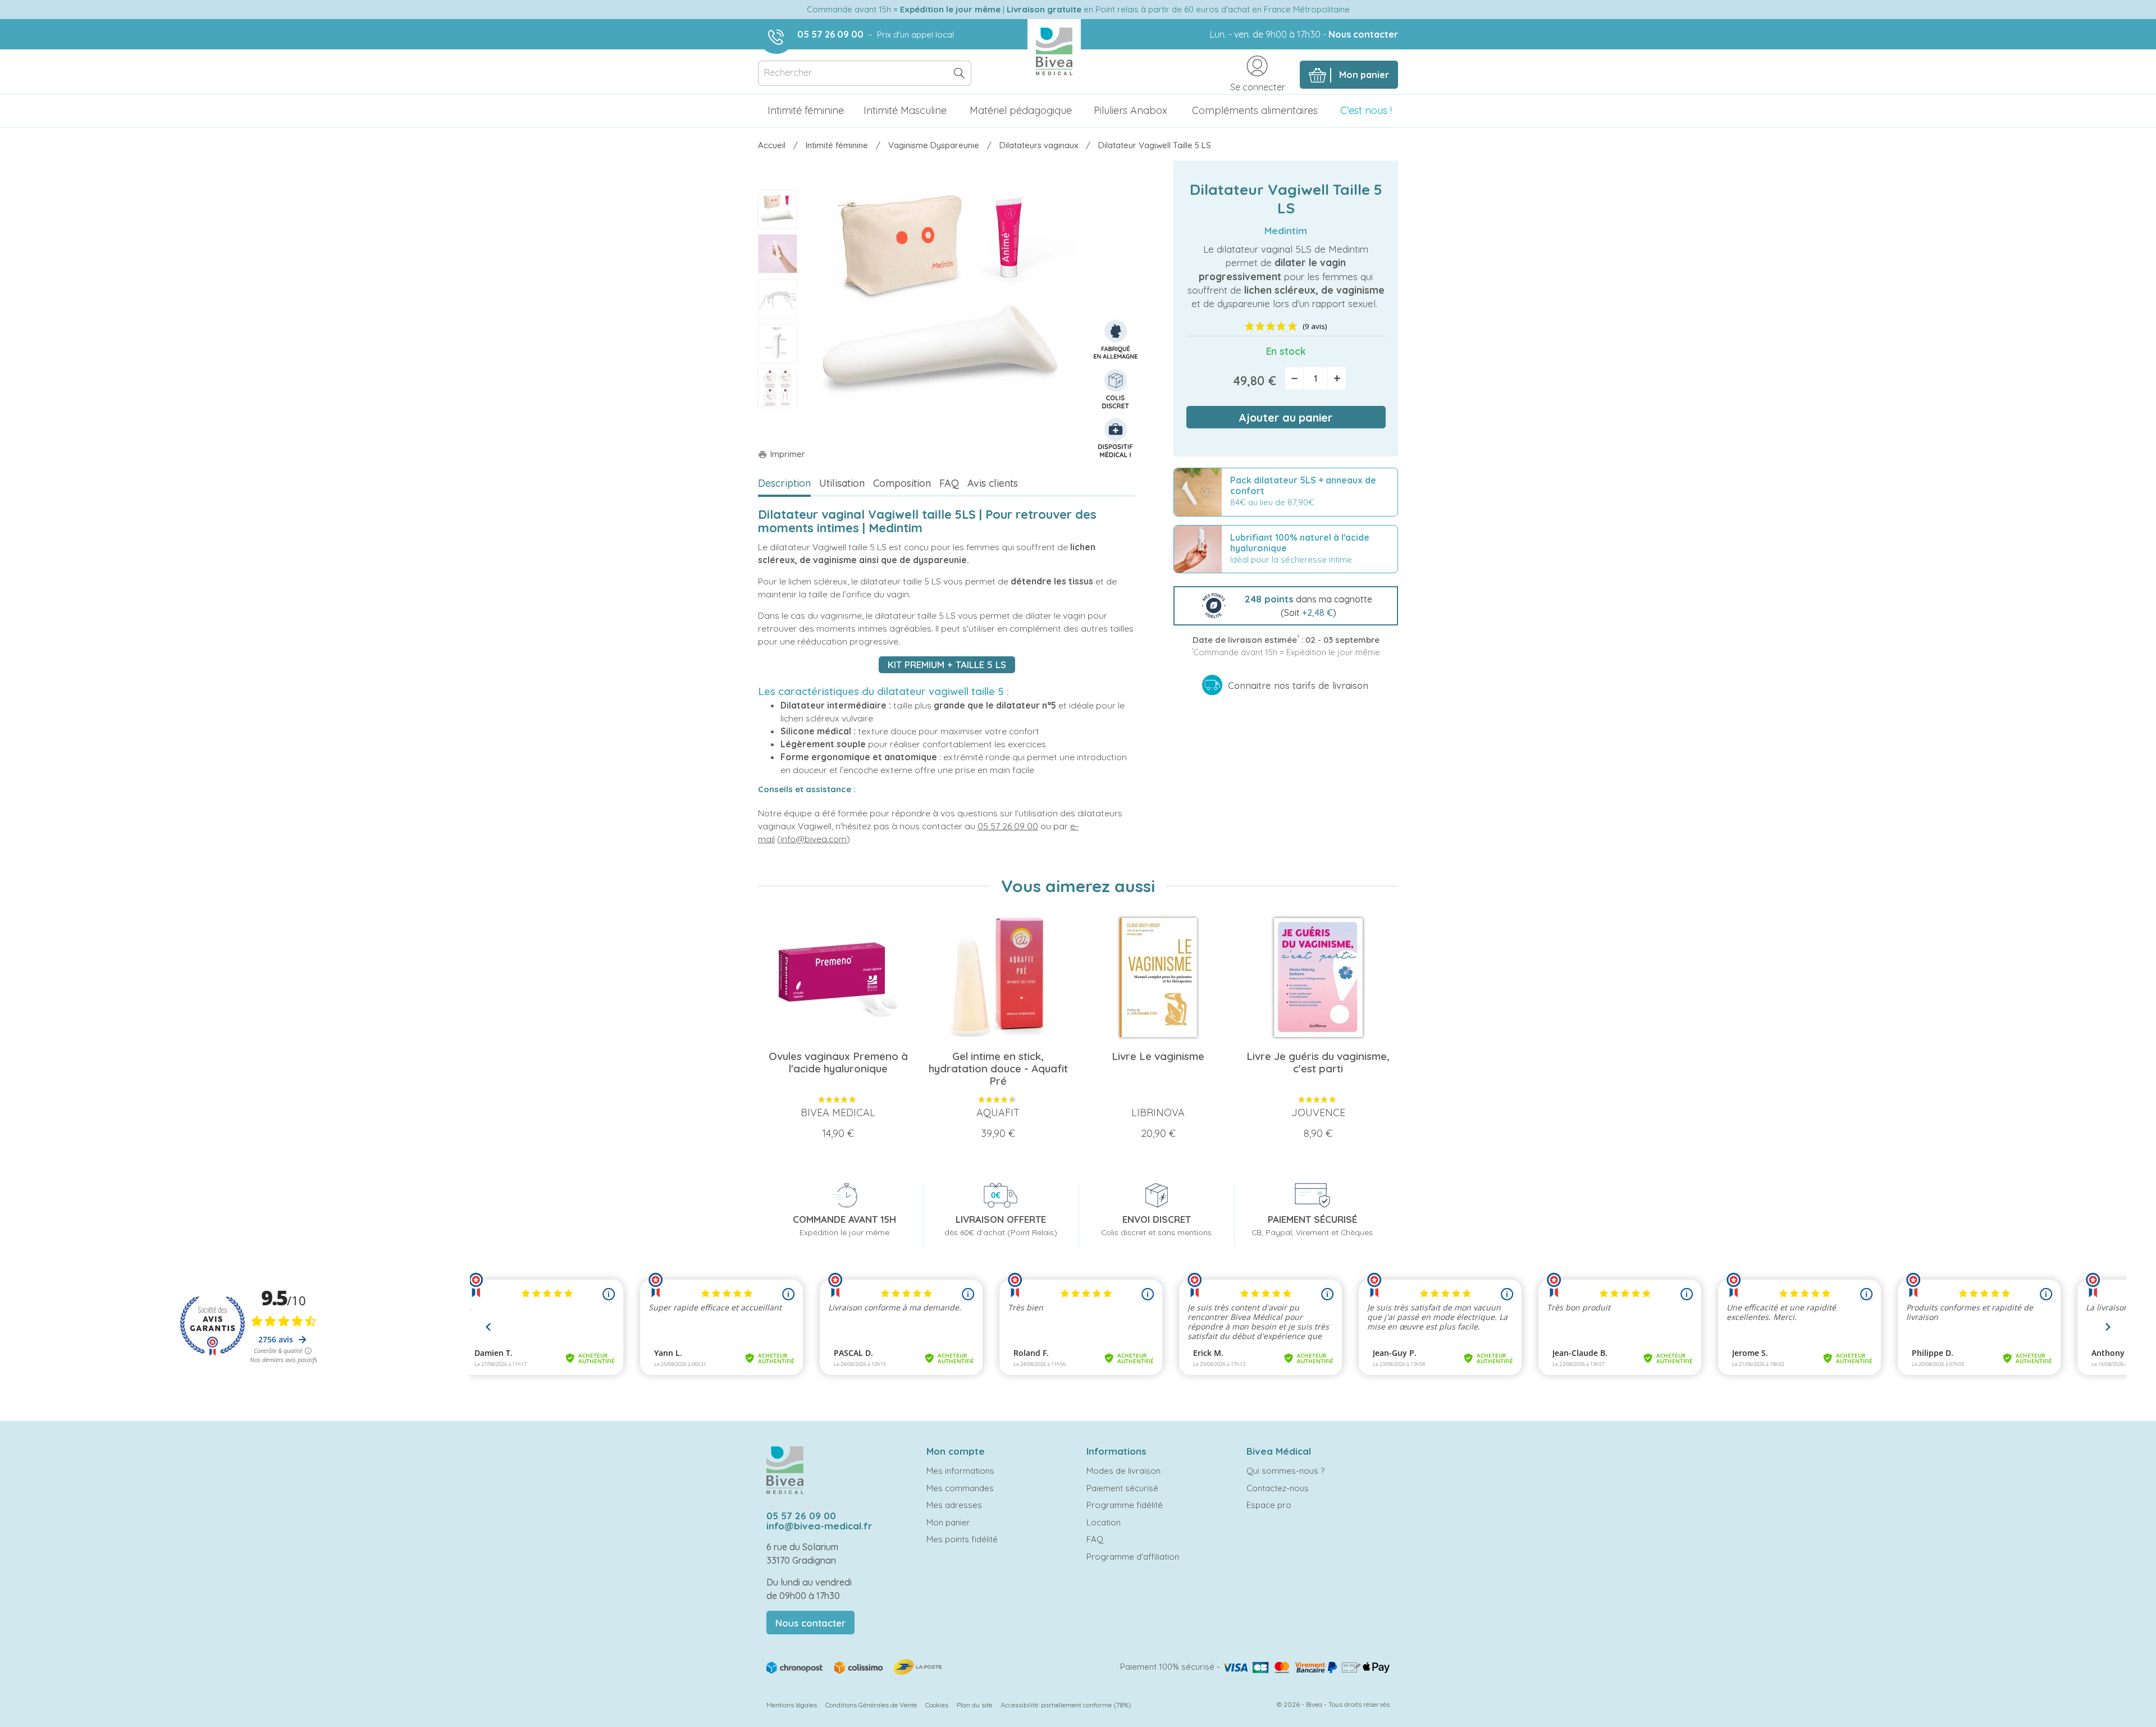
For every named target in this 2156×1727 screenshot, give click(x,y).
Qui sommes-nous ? (1285, 1471)
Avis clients (993, 483)
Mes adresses (954, 1505)
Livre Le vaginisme (1158, 1056)
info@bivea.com (814, 839)
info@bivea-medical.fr (819, 1526)
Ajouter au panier (1286, 417)
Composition (902, 483)
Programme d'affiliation (1133, 1557)
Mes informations (960, 1471)
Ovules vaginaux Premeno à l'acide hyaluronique (838, 1062)
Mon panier (948, 1522)
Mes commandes (960, 1488)
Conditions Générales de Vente (871, 1705)
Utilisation (842, 483)
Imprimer (782, 454)
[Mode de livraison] (855, 1666)
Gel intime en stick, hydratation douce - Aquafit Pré (998, 1068)
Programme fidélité (1125, 1505)
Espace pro (1269, 1505)
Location (1104, 1522)
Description (784, 483)
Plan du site (974, 1705)
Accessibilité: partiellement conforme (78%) (1066, 1705)
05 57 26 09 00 (830, 34)
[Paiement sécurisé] (1306, 1667)
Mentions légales (792, 1705)
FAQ (949, 483)
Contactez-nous (1278, 1488)
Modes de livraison (1123, 1471)
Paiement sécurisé (1122, 1488)
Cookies (937, 1705)
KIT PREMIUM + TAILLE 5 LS (947, 664)
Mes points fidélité (962, 1539)
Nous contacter (1363, 34)
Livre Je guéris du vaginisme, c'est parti (1318, 1062)
